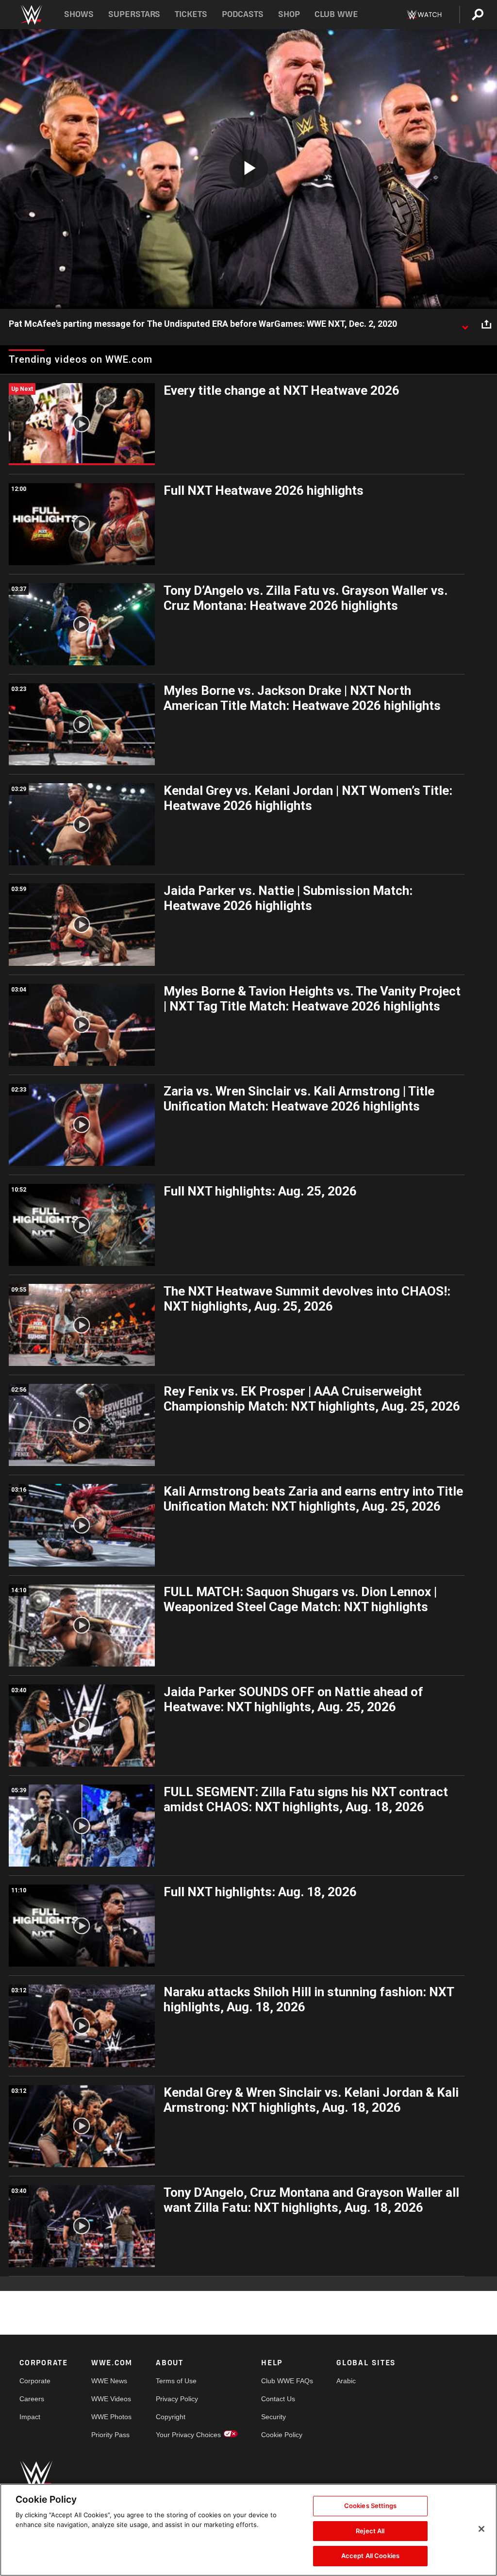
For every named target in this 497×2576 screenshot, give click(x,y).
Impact (30, 2417)
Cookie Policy (282, 2435)
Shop (289, 14)
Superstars (134, 14)
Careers (32, 2399)
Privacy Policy (177, 2399)
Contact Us (278, 2399)
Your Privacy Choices (188, 2435)
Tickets (191, 14)
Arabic (346, 2381)
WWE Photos (111, 2417)
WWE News (109, 2381)
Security (273, 2417)
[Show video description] (465, 324)
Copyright (171, 2417)
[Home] (31, 15)
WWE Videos (111, 2399)
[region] (248, 2530)
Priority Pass (110, 2435)
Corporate (35, 2381)
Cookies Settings (370, 2506)
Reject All (370, 2531)
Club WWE (336, 14)
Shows (79, 14)
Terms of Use (176, 2381)
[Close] (481, 2529)
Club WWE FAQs (287, 2381)
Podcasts (243, 14)
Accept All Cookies (370, 2556)
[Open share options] (486, 324)
